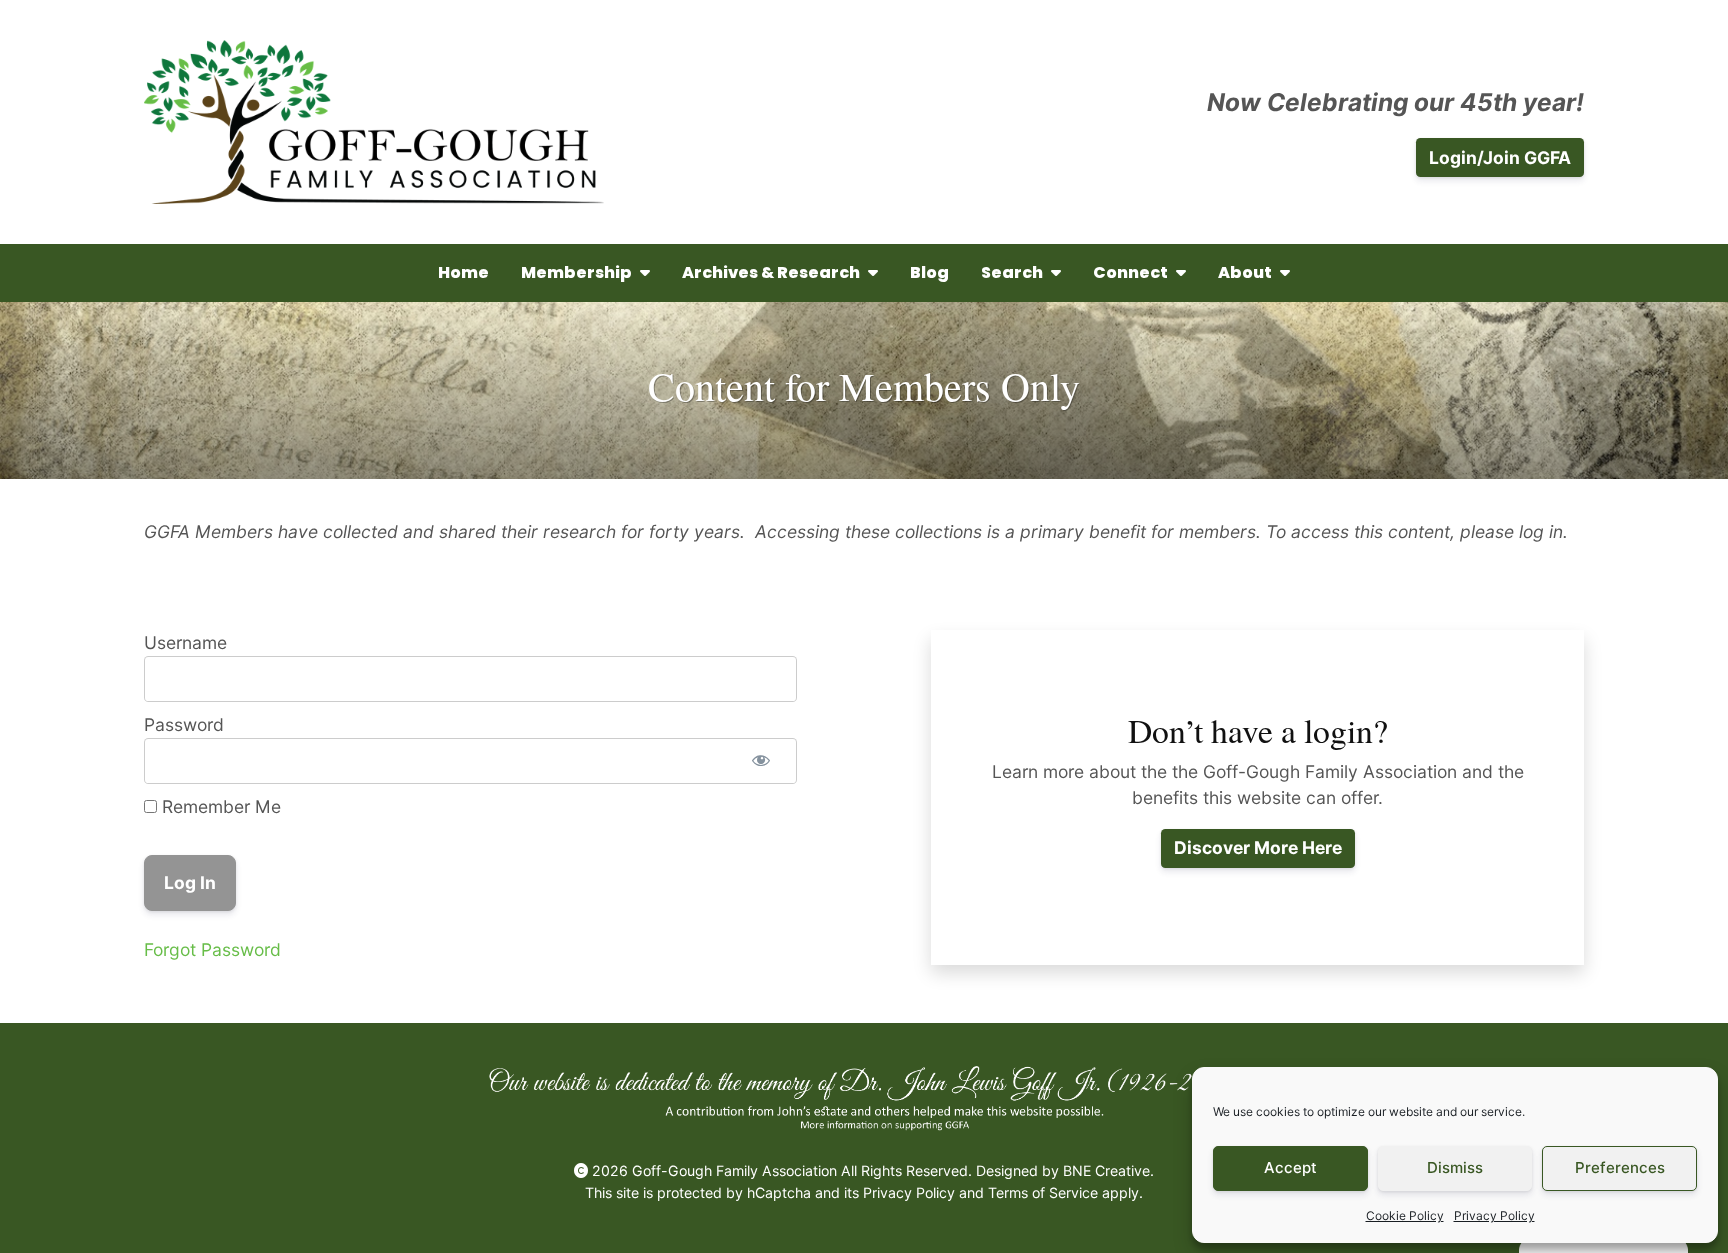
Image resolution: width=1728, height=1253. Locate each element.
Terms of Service (1043, 1192)
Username (185, 642)
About (1245, 272)
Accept (1290, 1167)
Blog (929, 272)
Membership (576, 272)
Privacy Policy (1494, 1215)
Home (463, 272)
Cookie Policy (1405, 1215)
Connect (1130, 272)
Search (1012, 272)
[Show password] (761, 761)
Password (184, 724)
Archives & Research (771, 272)
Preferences (1620, 1167)
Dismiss (1455, 1167)
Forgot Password (212, 949)
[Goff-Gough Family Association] (374, 122)
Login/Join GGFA (1500, 157)
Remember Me (219, 806)
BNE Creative (1106, 1170)
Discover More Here (1258, 847)
